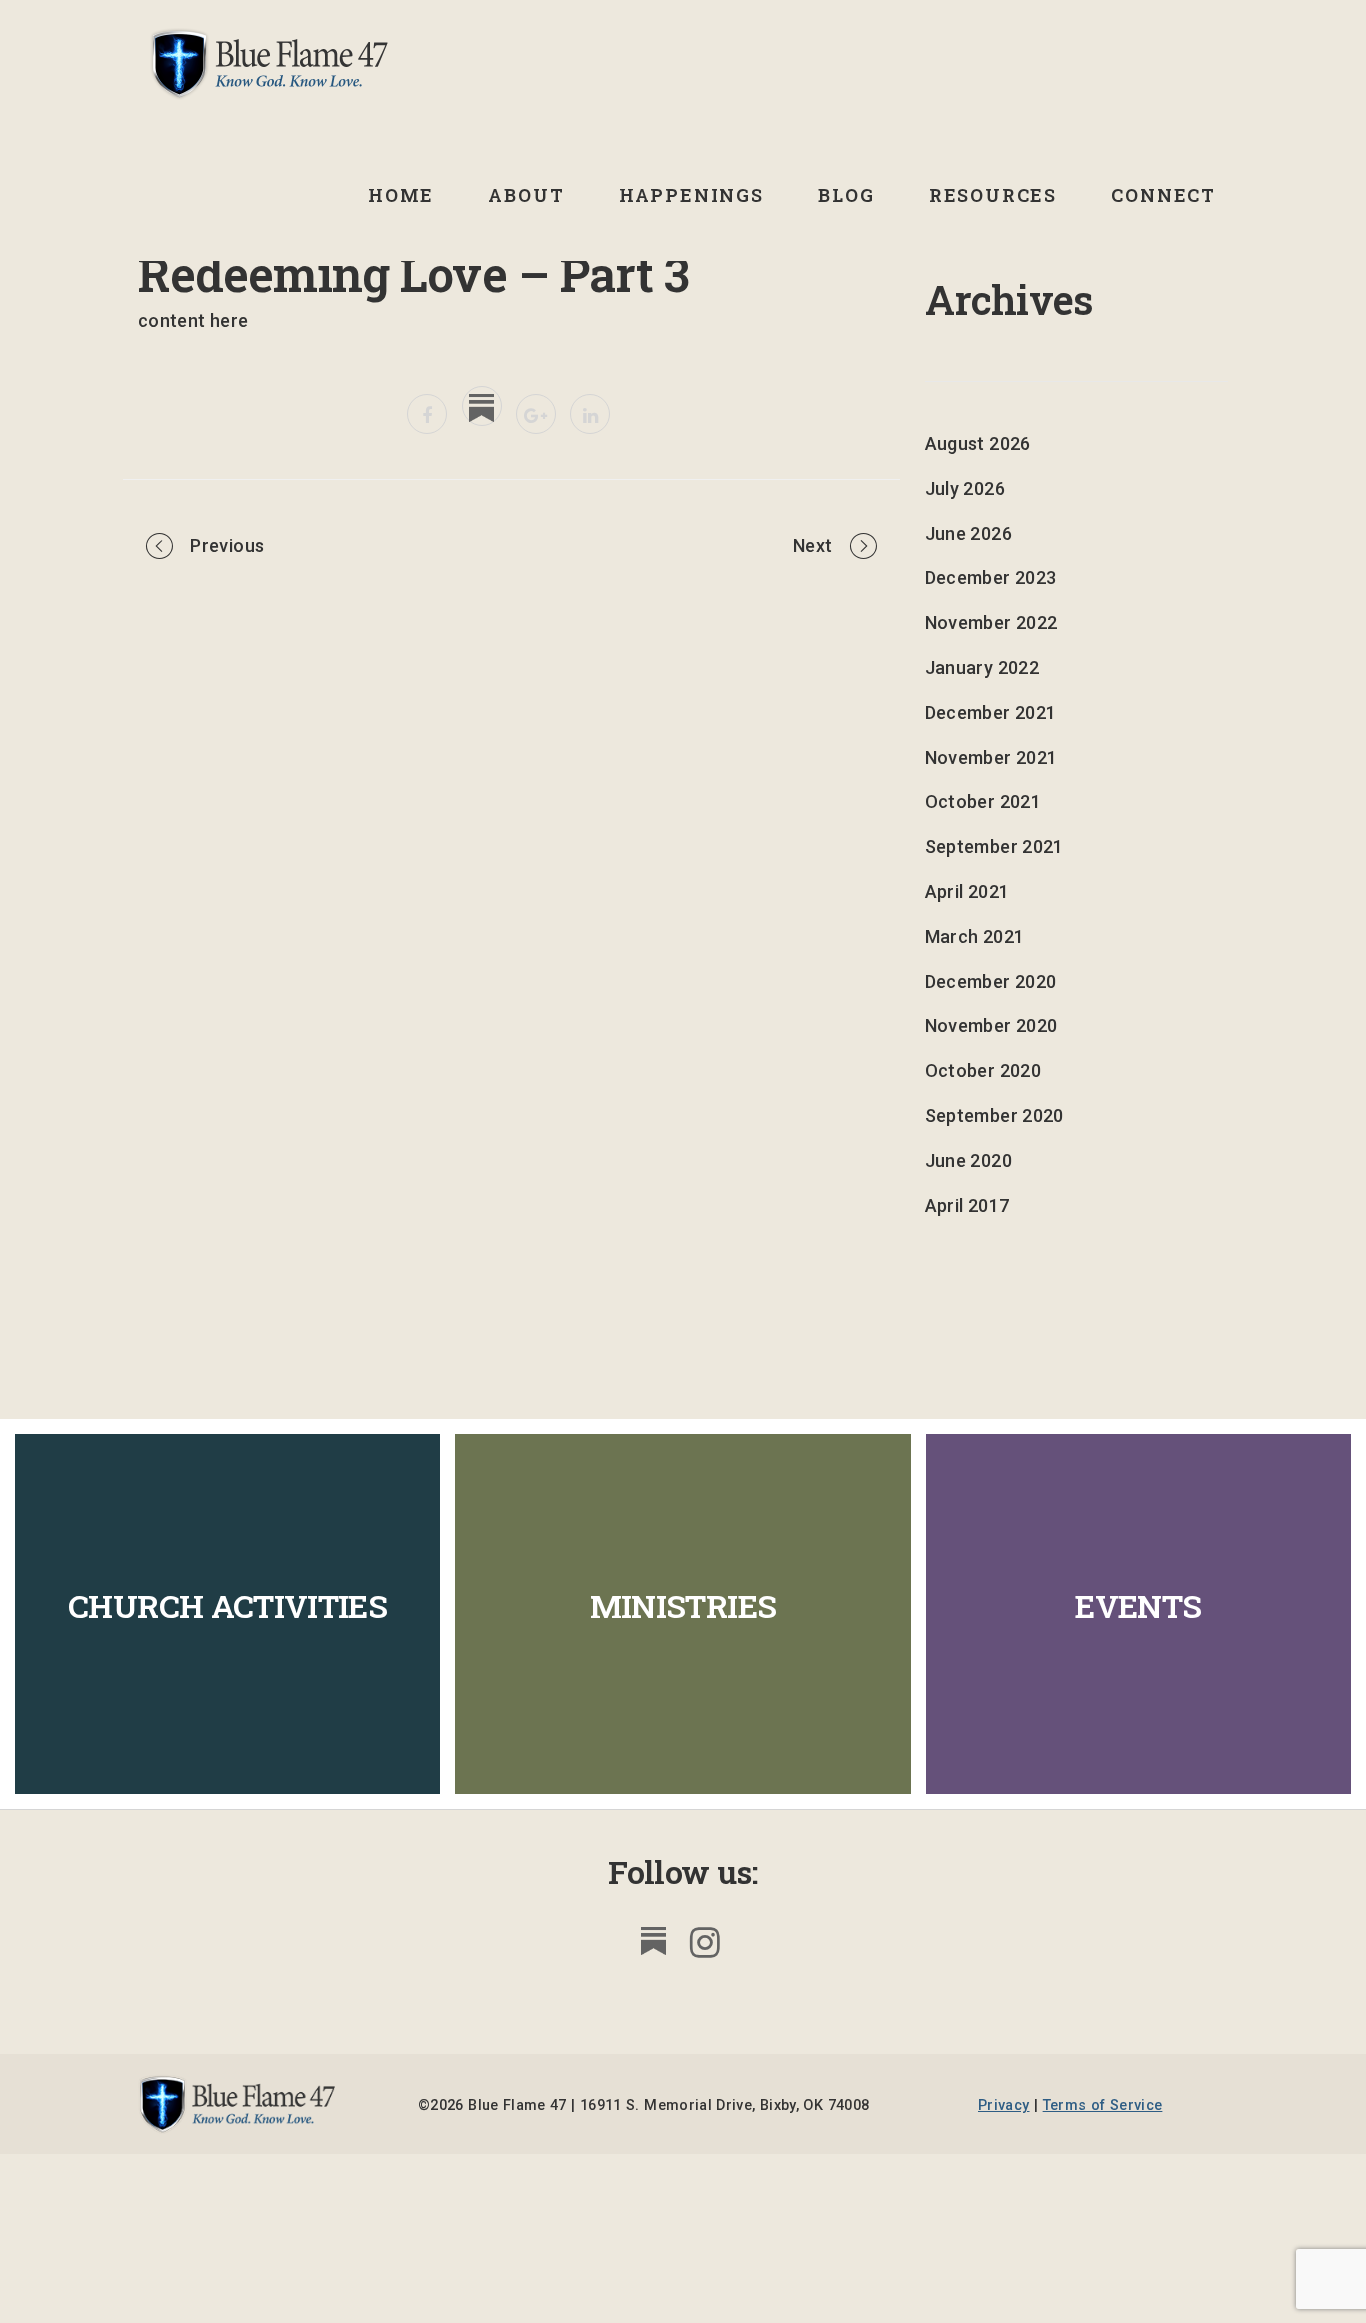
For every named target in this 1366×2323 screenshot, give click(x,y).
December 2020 (991, 981)
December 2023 (991, 577)
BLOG (846, 195)
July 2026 (965, 488)
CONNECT (1163, 195)
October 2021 (983, 801)
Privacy (1004, 2105)
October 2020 (983, 1070)
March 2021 (975, 936)
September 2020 (994, 1115)
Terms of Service (1103, 2105)
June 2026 (968, 533)
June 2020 (968, 1160)
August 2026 (978, 443)
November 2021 (991, 757)
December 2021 (991, 712)
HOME (401, 195)
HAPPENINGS (691, 195)
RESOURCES (993, 195)
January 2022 (982, 667)
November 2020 (991, 1025)
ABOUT (526, 195)
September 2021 (994, 846)
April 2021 (967, 891)
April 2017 (967, 1205)
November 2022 (991, 622)
